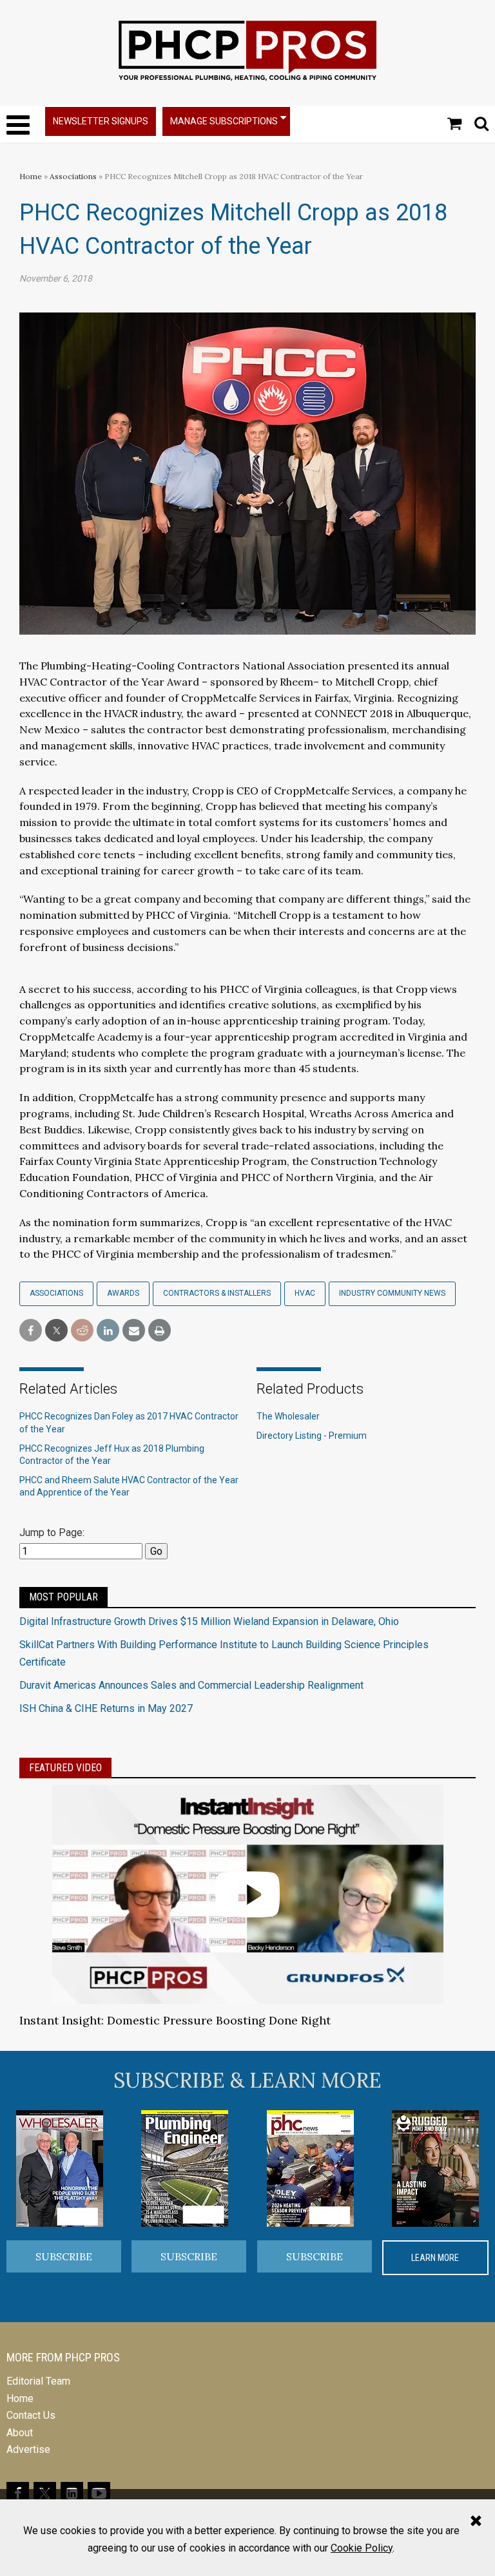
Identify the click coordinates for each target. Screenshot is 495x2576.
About (20, 2433)
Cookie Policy (362, 2548)
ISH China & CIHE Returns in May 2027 (106, 1708)
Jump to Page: (52, 1533)
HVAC (305, 1293)
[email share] (134, 1331)
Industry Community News (392, 1293)
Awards (123, 1293)
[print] (160, 1331)
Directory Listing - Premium (312, 1436)
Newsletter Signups (101, 121)
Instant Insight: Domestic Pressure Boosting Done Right (175, 2020)
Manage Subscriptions (224, 121)
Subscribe (64, 2256)
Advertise (28, 2449)
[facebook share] (31, 1331)
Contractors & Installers (217, 1293)
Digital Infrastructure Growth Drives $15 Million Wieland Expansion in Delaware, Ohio (209, 1621)
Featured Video (65, 1768)
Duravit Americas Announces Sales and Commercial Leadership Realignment (191, 1685)
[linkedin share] (108, 1331)
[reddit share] (82, 1331)
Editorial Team (38, 2381)
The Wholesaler (288, 1416)
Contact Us (31, 2415)
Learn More (435, 2258)
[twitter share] (56, 1331)
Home (31, 176)
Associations (73, 176)
